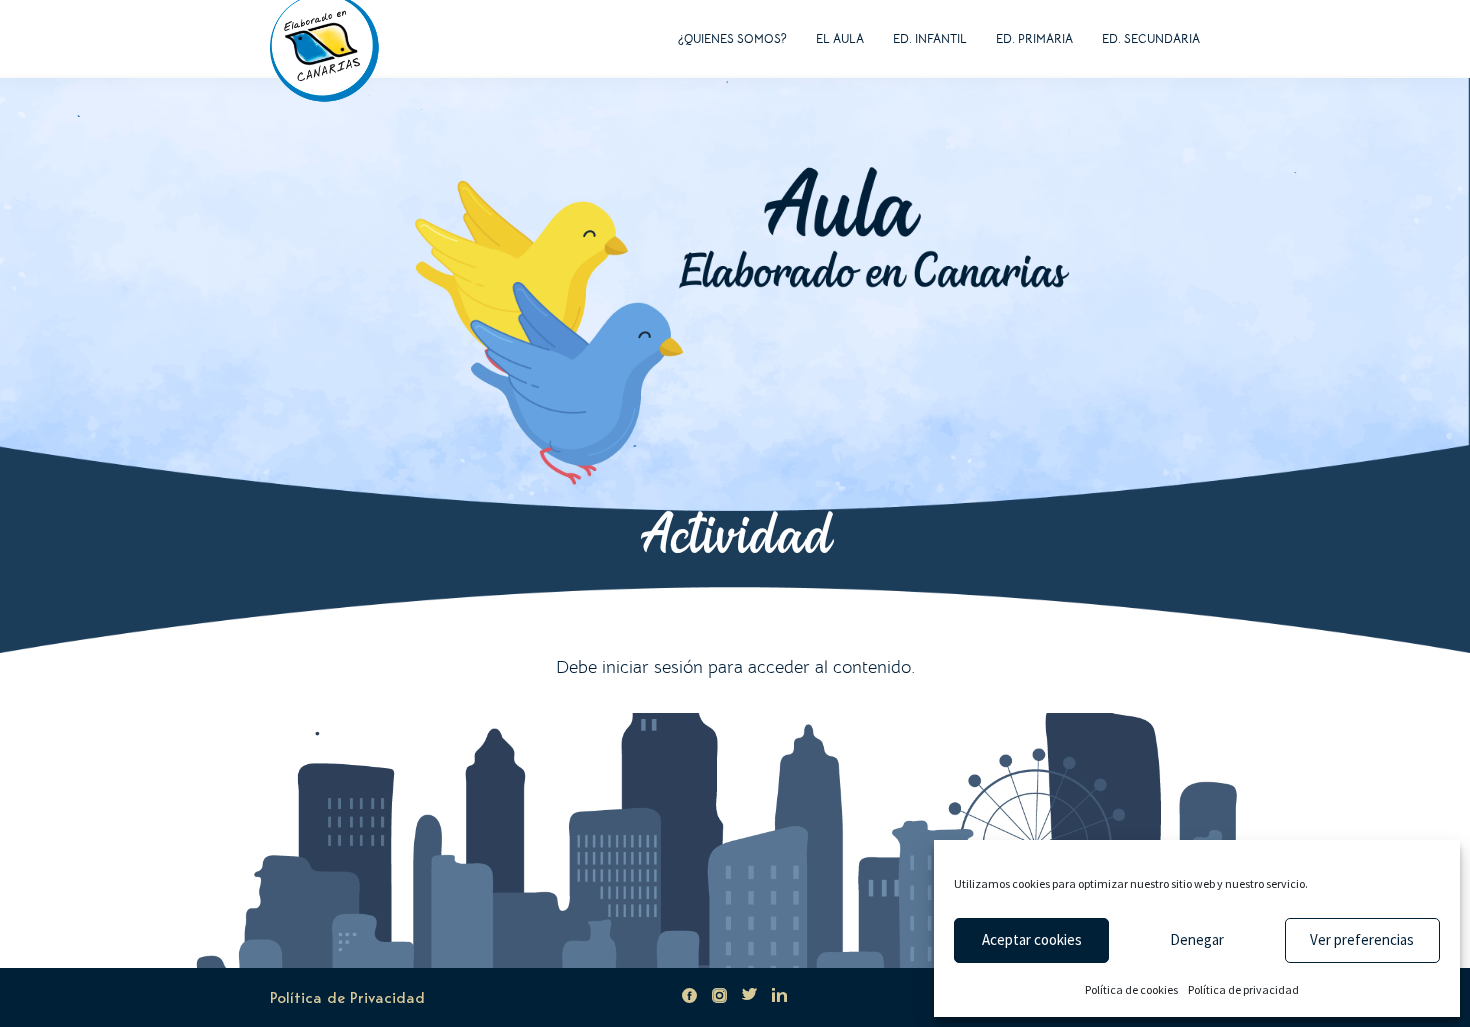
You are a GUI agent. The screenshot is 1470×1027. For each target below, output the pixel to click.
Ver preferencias (1362, 939)
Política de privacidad (1243, 989)
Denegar (1197, 939)
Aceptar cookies (1032, 939)
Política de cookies (1131, 989)
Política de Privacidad (347, 997)
